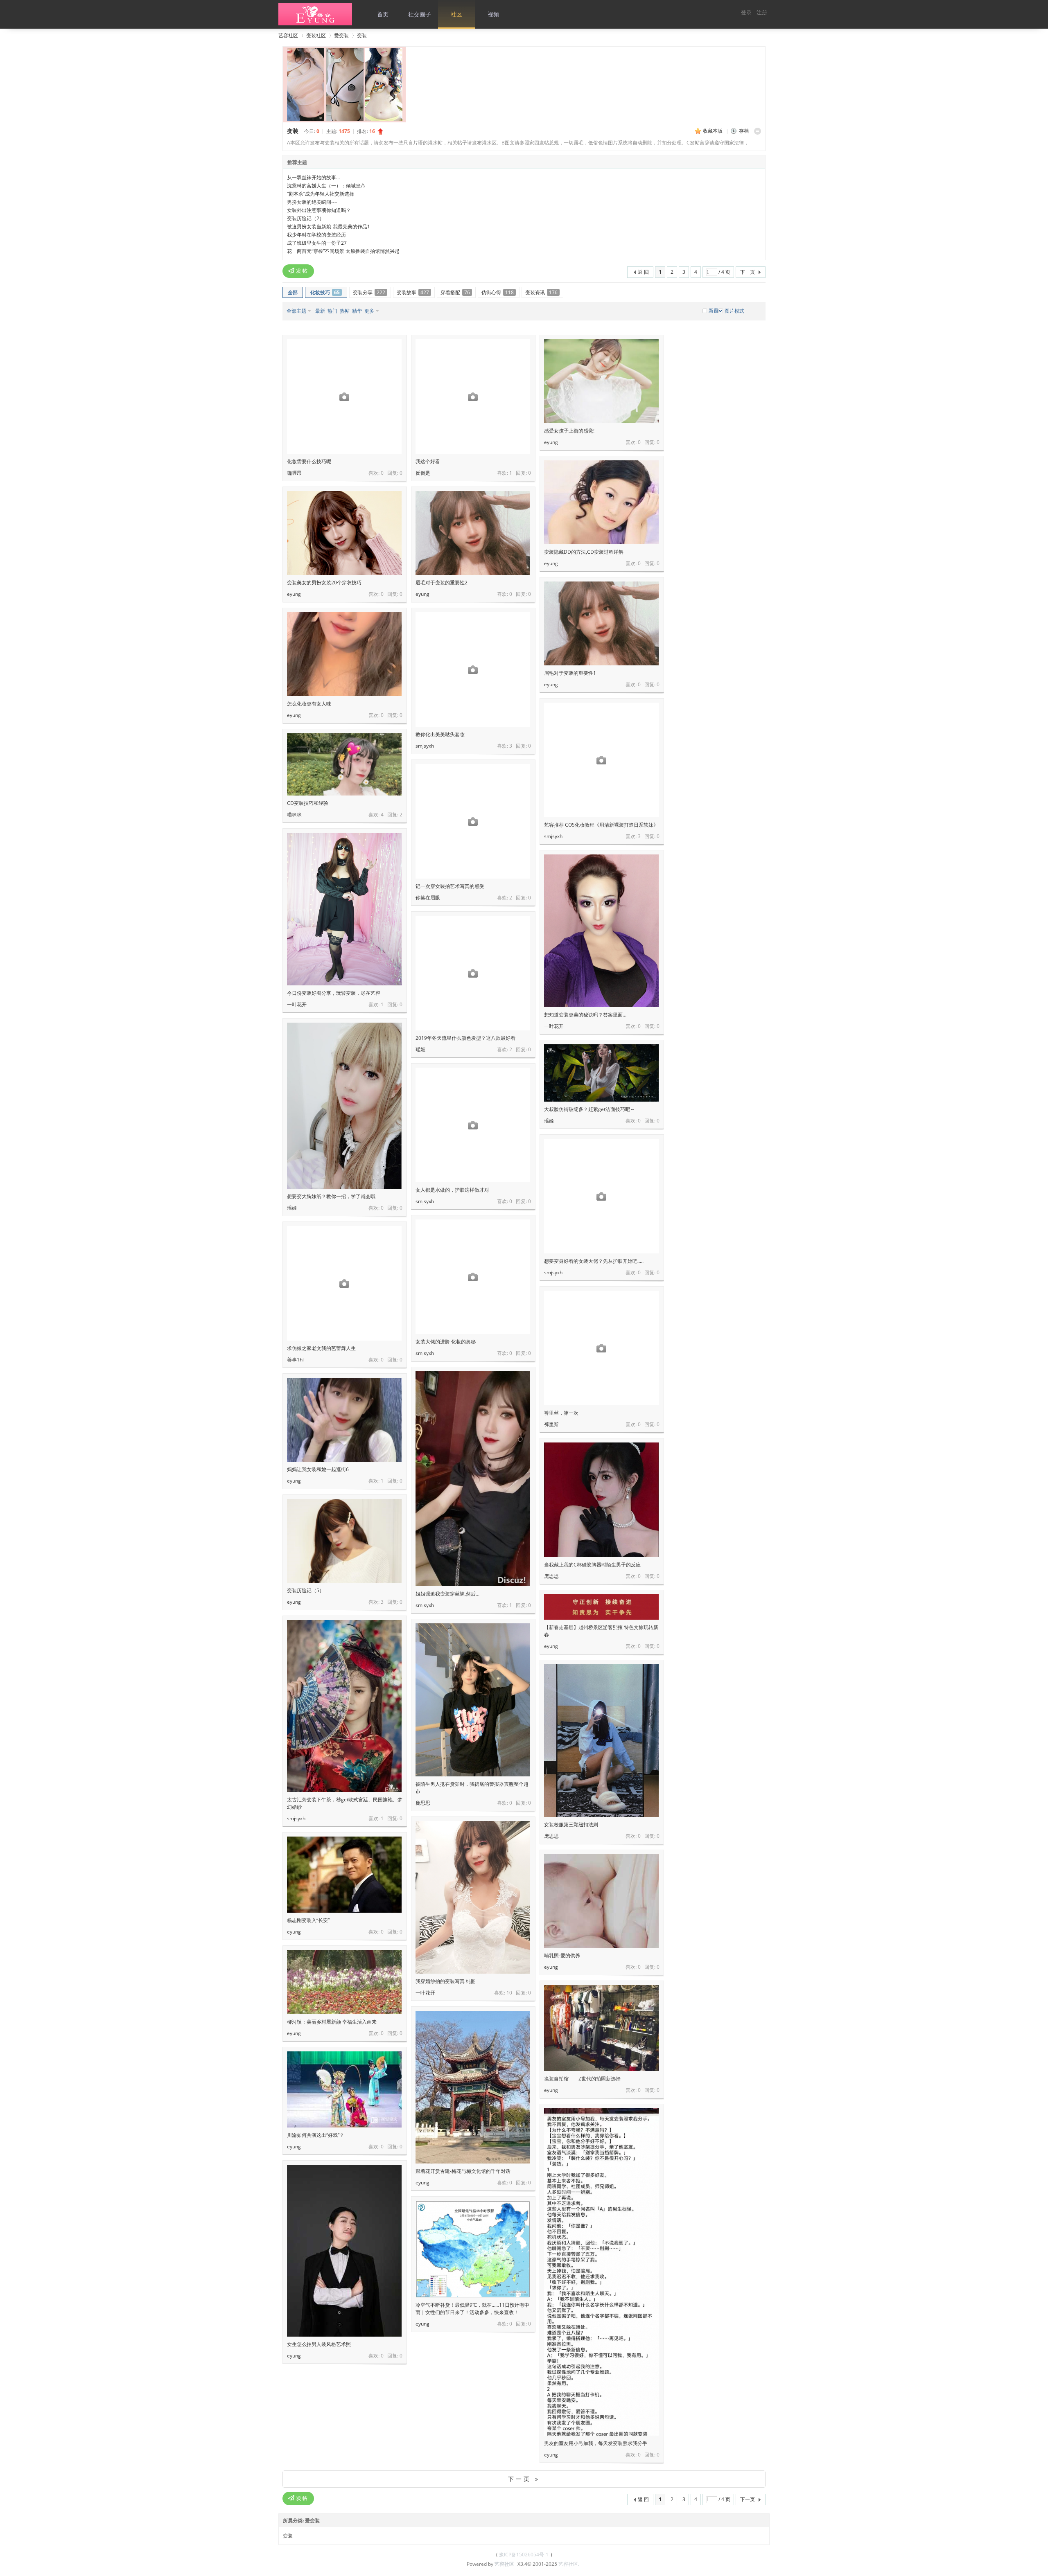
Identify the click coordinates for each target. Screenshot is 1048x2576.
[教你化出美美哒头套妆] (473, 669)
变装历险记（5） (306, 1590)
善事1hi (295, 1360)
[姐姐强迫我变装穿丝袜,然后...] (473, 1479)
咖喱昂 (294, 473)
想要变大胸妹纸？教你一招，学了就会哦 (331, 1196)
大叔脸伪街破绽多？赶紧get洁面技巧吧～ (589, 1109)
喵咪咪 (294, 815)
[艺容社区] (315, 24)
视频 (493, 14)
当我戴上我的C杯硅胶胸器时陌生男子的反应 (592, 1565)
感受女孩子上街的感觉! (569, 431)
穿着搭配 (455, 292)
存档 (744, 131)
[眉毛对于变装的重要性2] (473, 533)
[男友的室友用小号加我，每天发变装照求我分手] (601, 2313)
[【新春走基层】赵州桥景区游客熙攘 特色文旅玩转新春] (601, 1607)
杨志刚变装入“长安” (308, 1920)
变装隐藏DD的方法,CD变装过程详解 (584, 552)
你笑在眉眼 (428, 898)
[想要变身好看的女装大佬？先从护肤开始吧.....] (601, 1196)
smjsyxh (425, 746)
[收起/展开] (758, 131)
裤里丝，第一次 (561, 1413)
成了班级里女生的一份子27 (317, 243)
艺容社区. (569, 2564)
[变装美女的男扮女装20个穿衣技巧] (344, 533)
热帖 (345, 311)
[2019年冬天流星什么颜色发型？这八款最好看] (473, 973)
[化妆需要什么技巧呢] (344, 397)
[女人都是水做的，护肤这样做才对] (473, 1125)
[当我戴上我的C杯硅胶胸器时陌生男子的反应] (601, 1500)
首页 (383, 14)
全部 (293, 292)
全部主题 (296, 311)
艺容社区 (288, 35)
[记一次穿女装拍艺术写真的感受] (473, 821)
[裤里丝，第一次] (601, 1348)
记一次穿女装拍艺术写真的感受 (450, 886)
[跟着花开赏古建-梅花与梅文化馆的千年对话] (473, 2087)
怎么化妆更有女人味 (309, 704)
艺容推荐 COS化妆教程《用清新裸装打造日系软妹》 (601, 825)
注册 (762, 12)
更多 (369, 311)
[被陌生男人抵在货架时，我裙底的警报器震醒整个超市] (473, 1700)
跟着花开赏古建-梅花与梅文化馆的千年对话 (463, 2171)
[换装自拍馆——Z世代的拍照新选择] (601, 2028)
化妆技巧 (325, 292)
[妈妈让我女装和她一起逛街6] (344, 1420)
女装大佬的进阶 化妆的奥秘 (446, 1342)
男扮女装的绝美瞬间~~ (312, 202)
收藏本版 (713, 131)
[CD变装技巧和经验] (344, 764)
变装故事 (413, 292)
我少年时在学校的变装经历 (316, 235)
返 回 (643, 272)
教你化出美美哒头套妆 (440, 734)
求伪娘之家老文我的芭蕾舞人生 (321, 1348)
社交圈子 (420, 14)
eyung (551, 442)
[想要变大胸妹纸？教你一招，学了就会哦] (344, 1106)
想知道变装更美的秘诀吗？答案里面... (585, 1015)
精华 (357, 311)
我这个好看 (428, 461)
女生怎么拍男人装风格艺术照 (319, 2344)
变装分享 (369, 292)
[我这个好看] (473, 397)
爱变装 (341, 35)
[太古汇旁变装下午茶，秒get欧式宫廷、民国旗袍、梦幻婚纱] (344, 1706)
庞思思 (551, 1576)
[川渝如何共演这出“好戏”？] (344, 2089)
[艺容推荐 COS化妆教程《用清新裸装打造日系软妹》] (601, 760)
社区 (456, 14)
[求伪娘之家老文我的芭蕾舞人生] (344, 1283)
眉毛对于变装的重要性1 (570, 673)
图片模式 (734, 311)
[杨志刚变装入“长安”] (344, 1875)
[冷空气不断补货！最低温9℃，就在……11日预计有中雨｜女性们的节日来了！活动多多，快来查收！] (473, 2249)
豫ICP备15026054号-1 (523, 2555)
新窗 (714, 311)
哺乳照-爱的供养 (562, 1955)
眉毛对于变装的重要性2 (442, 583)
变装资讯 (541, 292)
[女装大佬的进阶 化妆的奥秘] (473, 1277)
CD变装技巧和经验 (308, 803)
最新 (320, 311)
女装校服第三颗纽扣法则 (571, 1824)
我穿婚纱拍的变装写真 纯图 (446, 1981)
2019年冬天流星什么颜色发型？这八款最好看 (465, 1038)
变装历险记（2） (306, 218)
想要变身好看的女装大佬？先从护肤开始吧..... (594, 1261)
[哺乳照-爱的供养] (601, 1901)
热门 (332, 311)
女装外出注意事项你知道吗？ (319, 210)
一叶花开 (297, 1004)
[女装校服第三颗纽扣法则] (601, 1741)
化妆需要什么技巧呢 (309, 461)
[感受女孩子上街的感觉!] (601, 381)
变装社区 (316, 35)
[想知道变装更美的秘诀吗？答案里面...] (601, 931)
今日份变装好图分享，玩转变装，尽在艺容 (334, 993)
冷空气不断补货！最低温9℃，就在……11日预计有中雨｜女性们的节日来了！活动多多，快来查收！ (472, 2309)
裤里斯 (551, 1424)
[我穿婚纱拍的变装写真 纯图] (473, 1897)
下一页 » (524, 2479)
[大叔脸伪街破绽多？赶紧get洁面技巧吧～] (601, 1073)
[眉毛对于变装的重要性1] (601, 623)
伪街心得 (498, 292)
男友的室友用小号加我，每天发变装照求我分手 (596, 2443)
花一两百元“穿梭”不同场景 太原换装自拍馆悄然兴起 (343, 251)
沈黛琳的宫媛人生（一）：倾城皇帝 (326, 186)
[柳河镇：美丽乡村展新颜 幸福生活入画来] (344, 1982)
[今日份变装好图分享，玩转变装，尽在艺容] (344, 909)
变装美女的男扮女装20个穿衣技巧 (324, 583)
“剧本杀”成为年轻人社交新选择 (321, 194)
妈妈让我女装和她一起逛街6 (318, 1469)
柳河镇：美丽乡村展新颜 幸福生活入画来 (332, 2022)
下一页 (748, 272)
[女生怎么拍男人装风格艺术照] (344, 2251)
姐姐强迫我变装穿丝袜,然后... (447, 1594)
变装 (362, 35)
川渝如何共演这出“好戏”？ (316, 2135)
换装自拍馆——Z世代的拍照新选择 (582, 2079)
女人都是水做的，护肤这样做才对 (452, 1190)
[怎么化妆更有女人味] (344, 654)
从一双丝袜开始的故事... (313, 177)
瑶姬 (420, 1049)
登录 (746, 12)
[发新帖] (298, 271)
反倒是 (423, 473)
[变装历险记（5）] (344, 1541)
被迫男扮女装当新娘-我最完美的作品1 (329, 226)
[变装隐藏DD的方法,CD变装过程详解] (601, 502)
